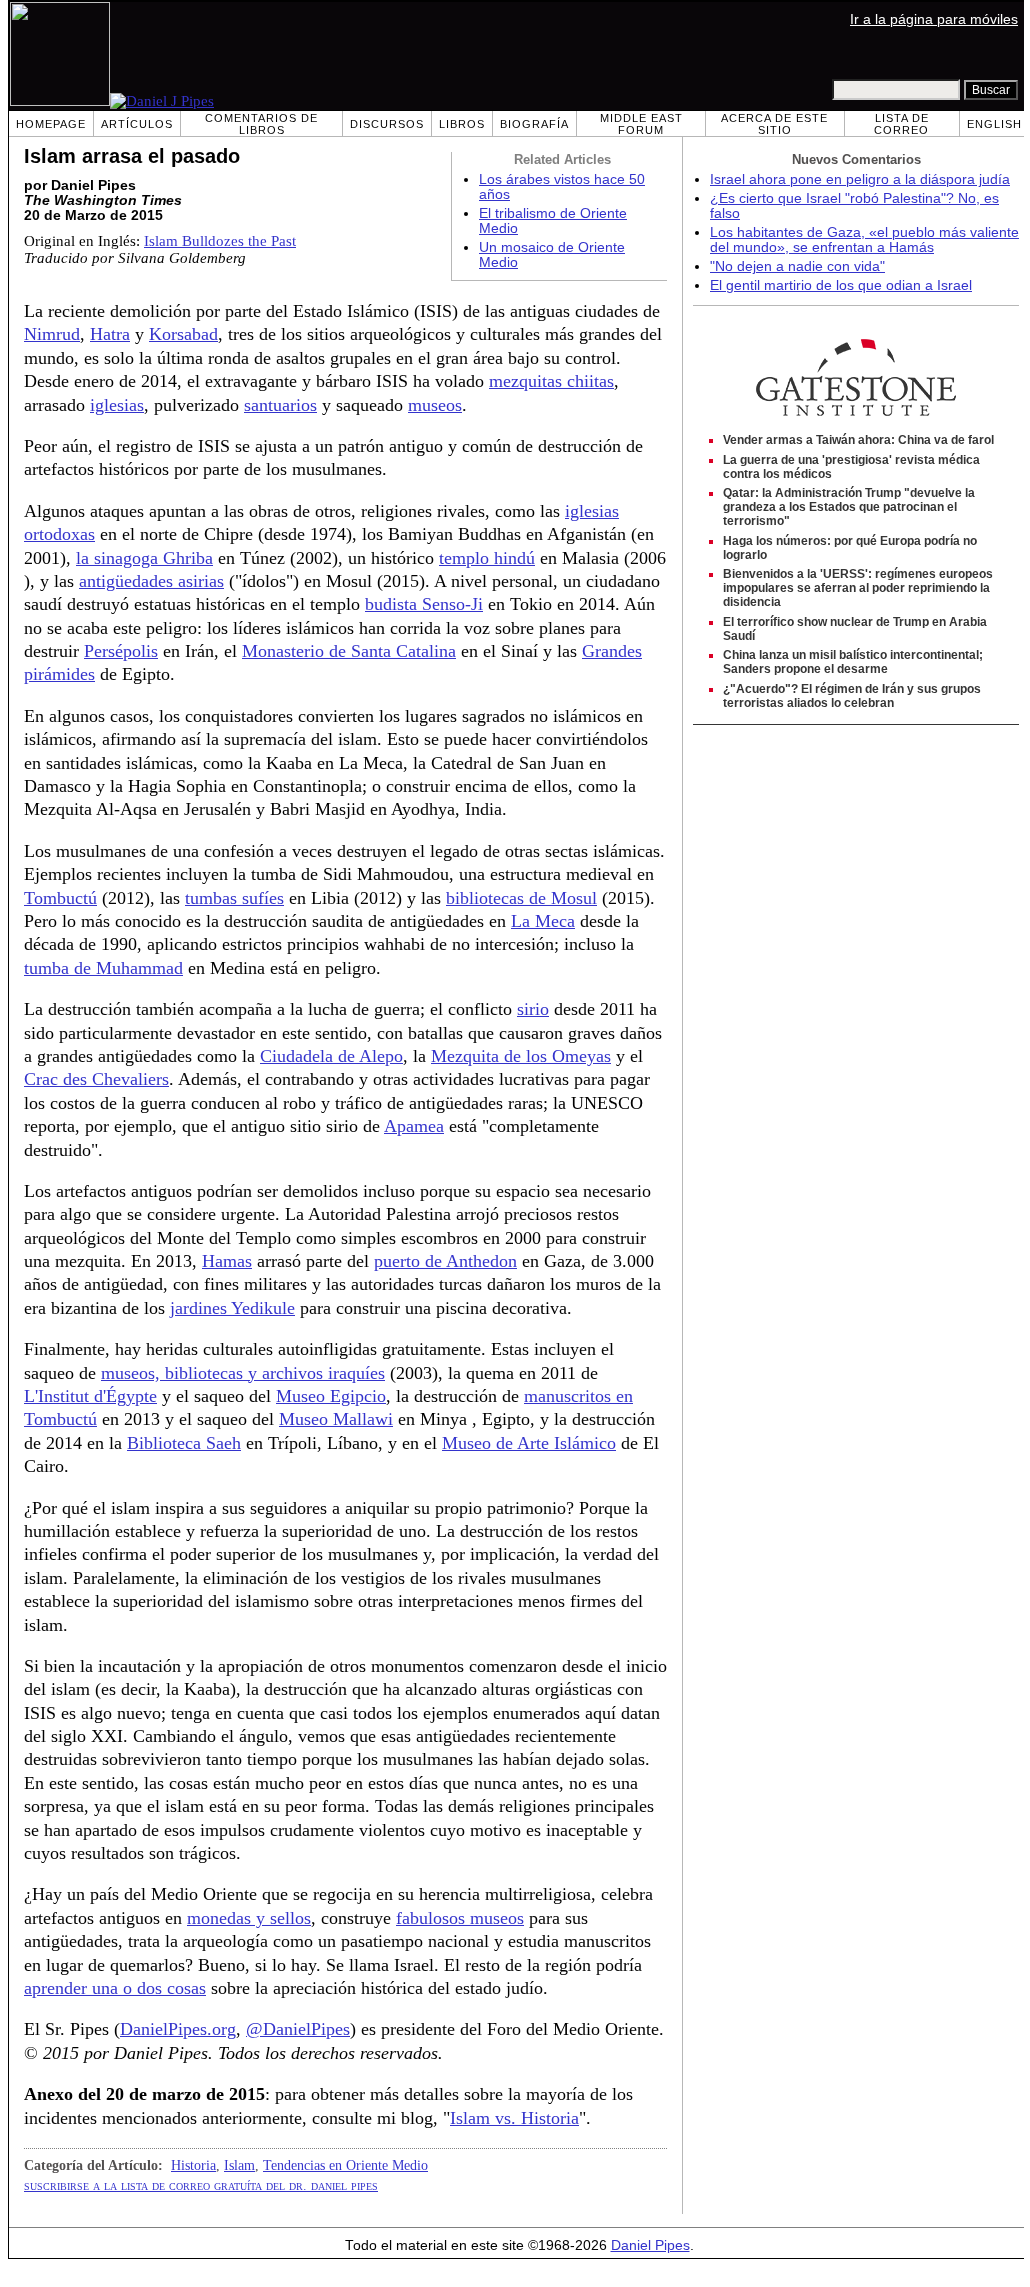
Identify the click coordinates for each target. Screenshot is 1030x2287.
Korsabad (183, 334)
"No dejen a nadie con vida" (797, 266)
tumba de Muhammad (103, 968)
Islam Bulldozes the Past (220, 241)
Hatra (110, 334)
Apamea (414, 1126)
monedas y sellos (249, 1918)
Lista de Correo (901, 124)
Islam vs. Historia (514, 2118)
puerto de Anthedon (445, 1261)
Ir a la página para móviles (934, 19)
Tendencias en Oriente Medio (345, 2165)
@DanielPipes (298, 2029)
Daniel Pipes (650, 2245)
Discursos (387, 124)
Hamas (227, 1261)
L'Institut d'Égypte (90, 1396)
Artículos (137, 124)
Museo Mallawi (336, 1419)
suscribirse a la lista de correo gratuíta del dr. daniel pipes (201, 2185)
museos (435, 405)
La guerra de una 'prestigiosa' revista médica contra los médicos (851, 467)
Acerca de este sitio (774, 124)
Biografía (534, 124)
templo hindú (487, 558)
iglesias (117, 405)
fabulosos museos (460, 1918)
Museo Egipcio (331, 1396)
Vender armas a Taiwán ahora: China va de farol (858, 440)
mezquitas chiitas (551, 381)
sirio (533, 1009)
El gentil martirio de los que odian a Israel (841, 285)
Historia (193, 2165)
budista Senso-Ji (424, 604)
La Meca (543, 921)
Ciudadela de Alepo (331, 1056)
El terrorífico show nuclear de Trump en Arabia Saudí (855, 629)
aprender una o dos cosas (115, 1988)
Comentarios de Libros (261, 124)
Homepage (51, 124)
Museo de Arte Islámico (529, 1443)
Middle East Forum (641, 124)
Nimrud (52, 334)
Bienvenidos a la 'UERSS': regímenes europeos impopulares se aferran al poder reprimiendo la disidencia (858, 588)
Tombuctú (60, 898)
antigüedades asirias (151, 581)
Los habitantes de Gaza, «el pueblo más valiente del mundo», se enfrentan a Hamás (864, 240)
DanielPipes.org (178, 2029)
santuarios (280, 405)
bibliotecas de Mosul (521, 898)
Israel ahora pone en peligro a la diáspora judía (860, 179)
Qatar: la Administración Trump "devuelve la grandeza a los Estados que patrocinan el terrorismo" (849, 507)
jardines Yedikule (232, 1308)
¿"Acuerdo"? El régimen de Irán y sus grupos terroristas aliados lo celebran (852, 696)
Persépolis (121, 651)
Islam (239, 2165)
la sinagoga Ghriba (144, 558)
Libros (462, 124)
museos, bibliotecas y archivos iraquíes (243, 1373)
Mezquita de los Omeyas (521, 1056)
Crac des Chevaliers (96, 1079)
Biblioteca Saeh (184, 1443)
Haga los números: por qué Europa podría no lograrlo (850, 548)
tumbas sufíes (234, 898)
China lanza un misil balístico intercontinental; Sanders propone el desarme (853, 662)
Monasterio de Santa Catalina (349, 651)
